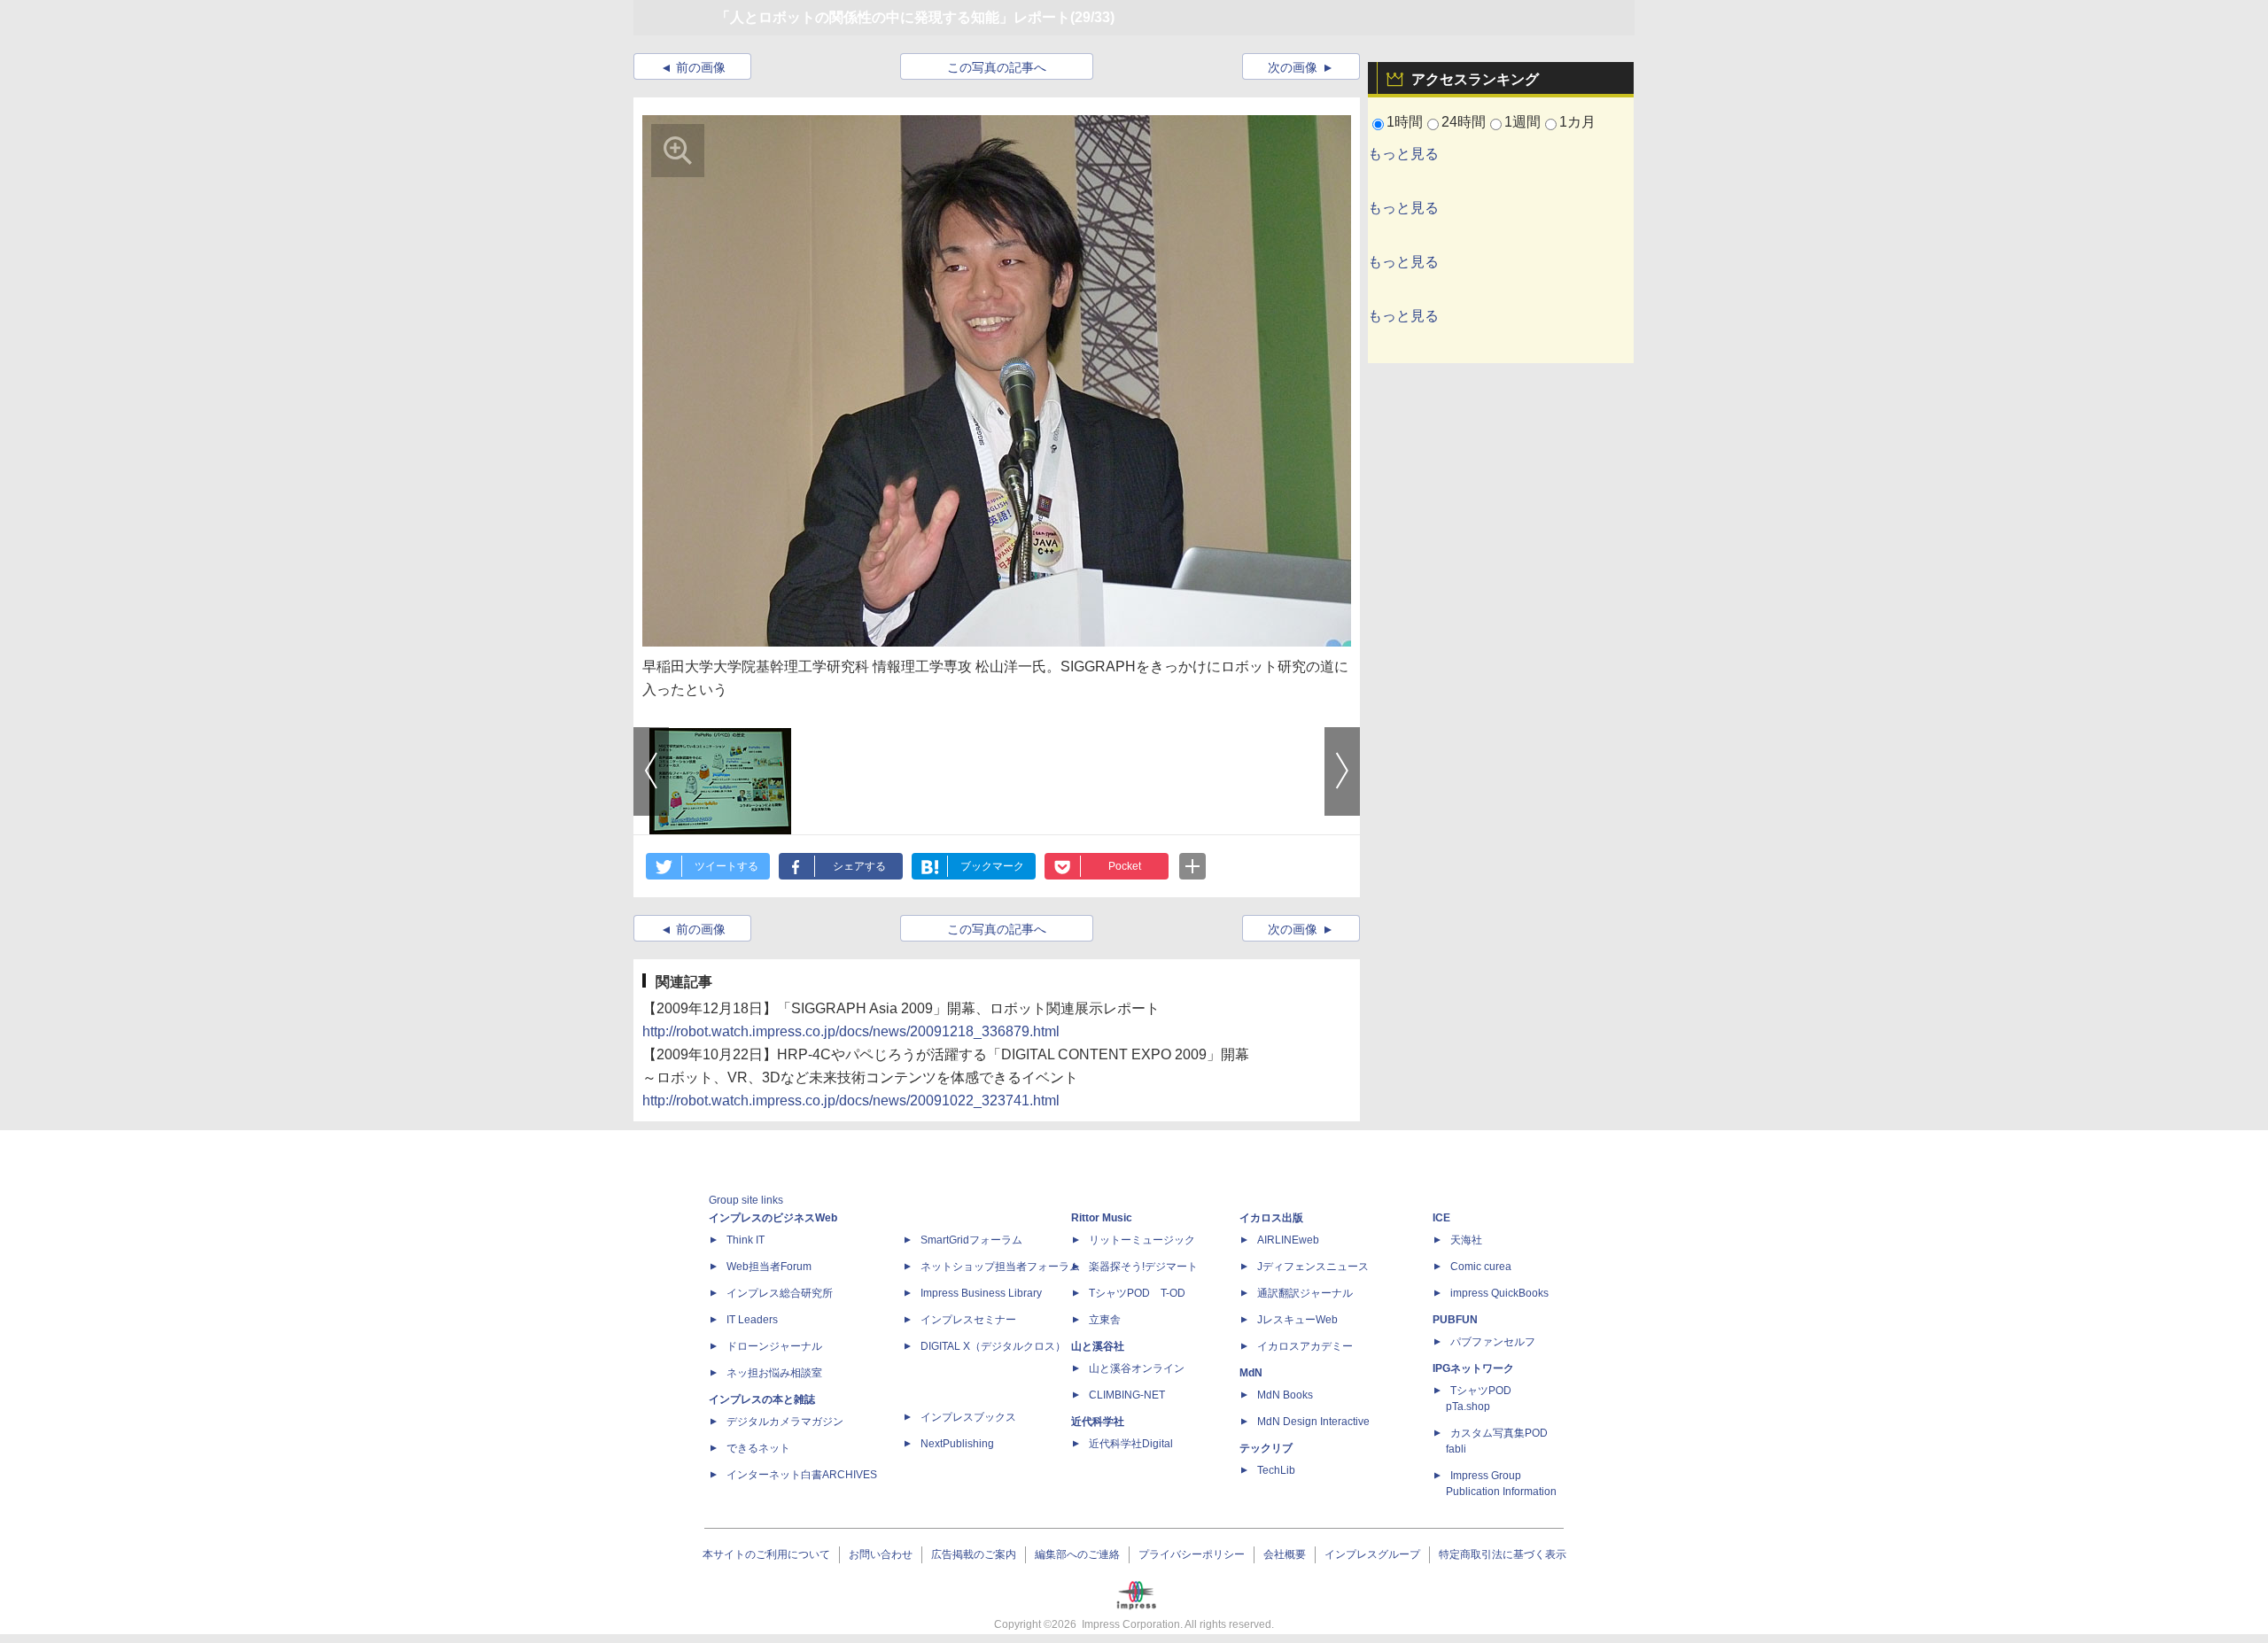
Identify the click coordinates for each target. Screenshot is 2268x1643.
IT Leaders (752, 1320)
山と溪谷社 (1098, 1346)
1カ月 (1577, 122)
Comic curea (1481, 1267)
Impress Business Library (981, 1293)
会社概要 (1285, 1554)
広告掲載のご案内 (974, 1554)
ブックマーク (992, 866)
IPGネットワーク (1473, 1368)
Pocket (1125, 866)
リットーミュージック (1142, 1240)
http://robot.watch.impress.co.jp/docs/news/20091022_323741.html (851, 1100)
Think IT (746, 1240)
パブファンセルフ (1493, 1342)
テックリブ (1266, 1448)
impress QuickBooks (1499, 1293)
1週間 (1522, 122)
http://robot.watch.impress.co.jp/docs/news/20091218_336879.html (851, 1031)
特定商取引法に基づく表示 (1503, 1554)
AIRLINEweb (1288, 1240)
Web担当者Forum (769, 1267)
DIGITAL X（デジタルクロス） (993, 1346)
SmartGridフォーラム (971, 1240)
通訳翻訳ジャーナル (1305, 1293)
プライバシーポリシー (1192, 1554)
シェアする (859, 866)
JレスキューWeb (1297, 1320)
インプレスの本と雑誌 (762, 1399)
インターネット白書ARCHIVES (802, 1475)
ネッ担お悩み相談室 (774, 1373)
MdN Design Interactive (1313, 1422)
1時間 (1405, 122)
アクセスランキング (1475, 79)
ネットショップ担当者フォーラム (1000, 1267)
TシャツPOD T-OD (1137, 1293)
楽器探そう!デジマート (1143, 1267)
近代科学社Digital (1131, 1444)
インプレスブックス (968, 1417)
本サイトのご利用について (766, 1554)
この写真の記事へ (997, 67)
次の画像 (1293, 67)
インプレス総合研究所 (780, 1293)
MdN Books (1285, 1395)
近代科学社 (1098, 1422)
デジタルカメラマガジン (785, 1422)
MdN (1251, 1373)
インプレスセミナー (968, 1320)
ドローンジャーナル (774, 1346)
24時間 (1464, 122)
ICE (1441, 1218)
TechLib (1276, 1470)
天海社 (1466, 1240)
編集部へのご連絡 (1077, 1554)
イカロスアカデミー (1305, 1346)
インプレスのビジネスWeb (773, 1218)
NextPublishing (957, 1444)
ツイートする (726, 866)
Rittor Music (1102, 1218)
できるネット (758, 1448)
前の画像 (701, 67)
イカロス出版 (1271, 1218)
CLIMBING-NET (1127, 1395)
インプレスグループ (1372, 1554)
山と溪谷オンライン (1137, 1368)
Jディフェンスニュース (1313, 1267)
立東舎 (1105, 1320)
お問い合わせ (881, 1554)
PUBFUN (1455, 1320)
